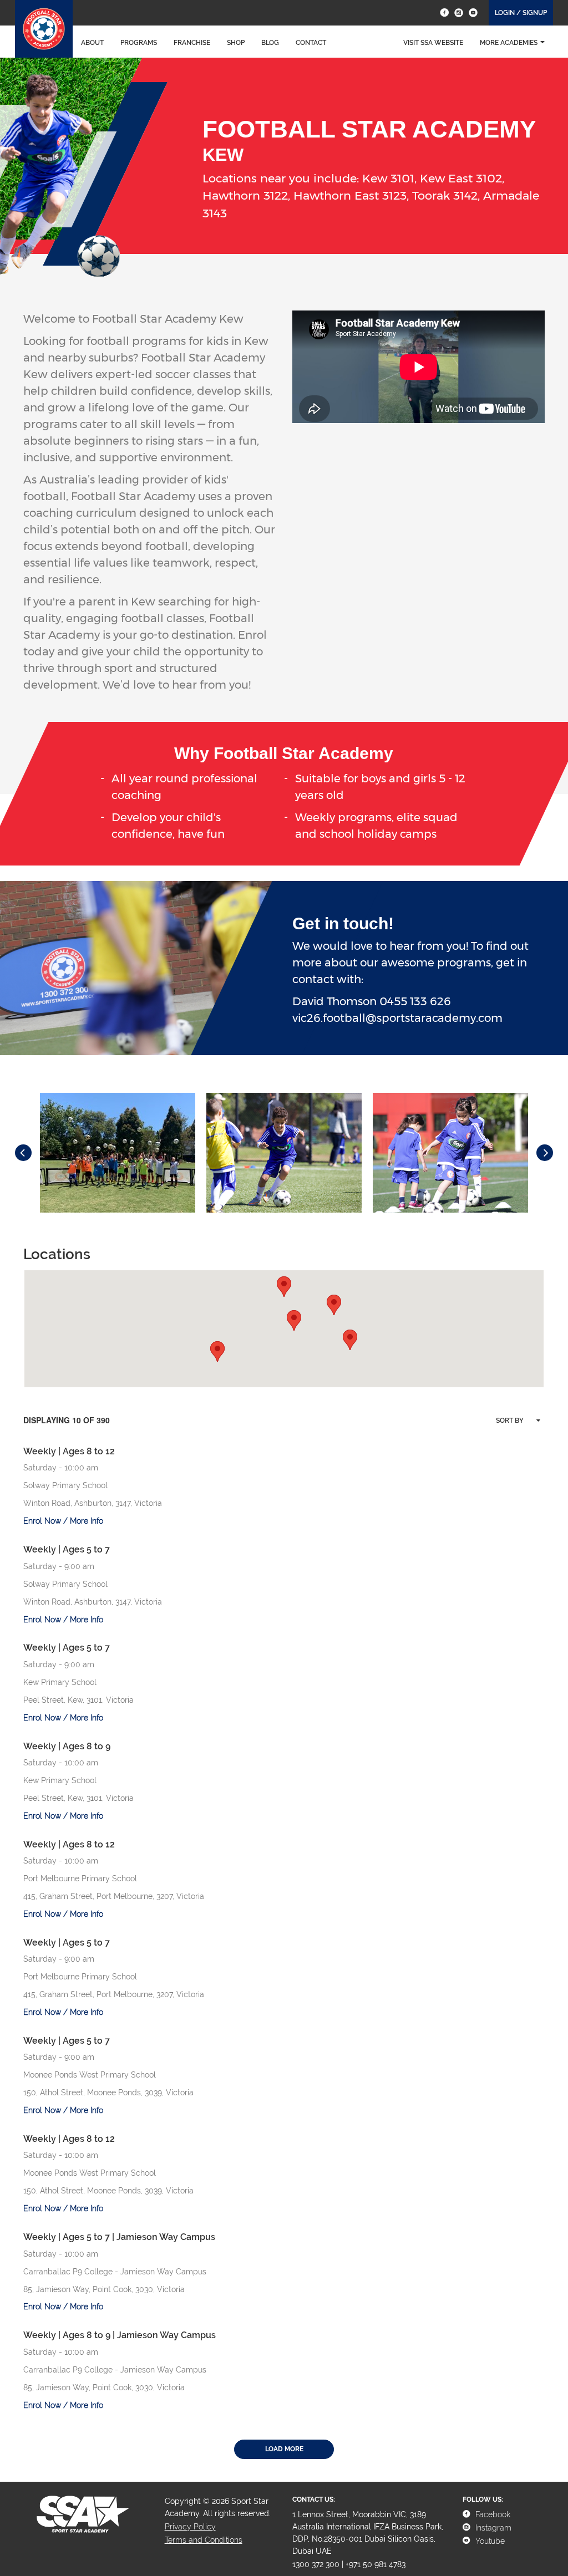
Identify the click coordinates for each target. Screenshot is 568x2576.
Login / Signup (521, 13)
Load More (284, 2449)
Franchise (192, 43)
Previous (23, 1153)
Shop (236, 43)
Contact (311, 43)
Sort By (510, 1421)
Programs (139, 43)
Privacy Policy (190, 2527)
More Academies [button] (509, 43)
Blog (270, 43)
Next (545, 1153)
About (92, 43)
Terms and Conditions (204, 2540)
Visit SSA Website (433, 43)
